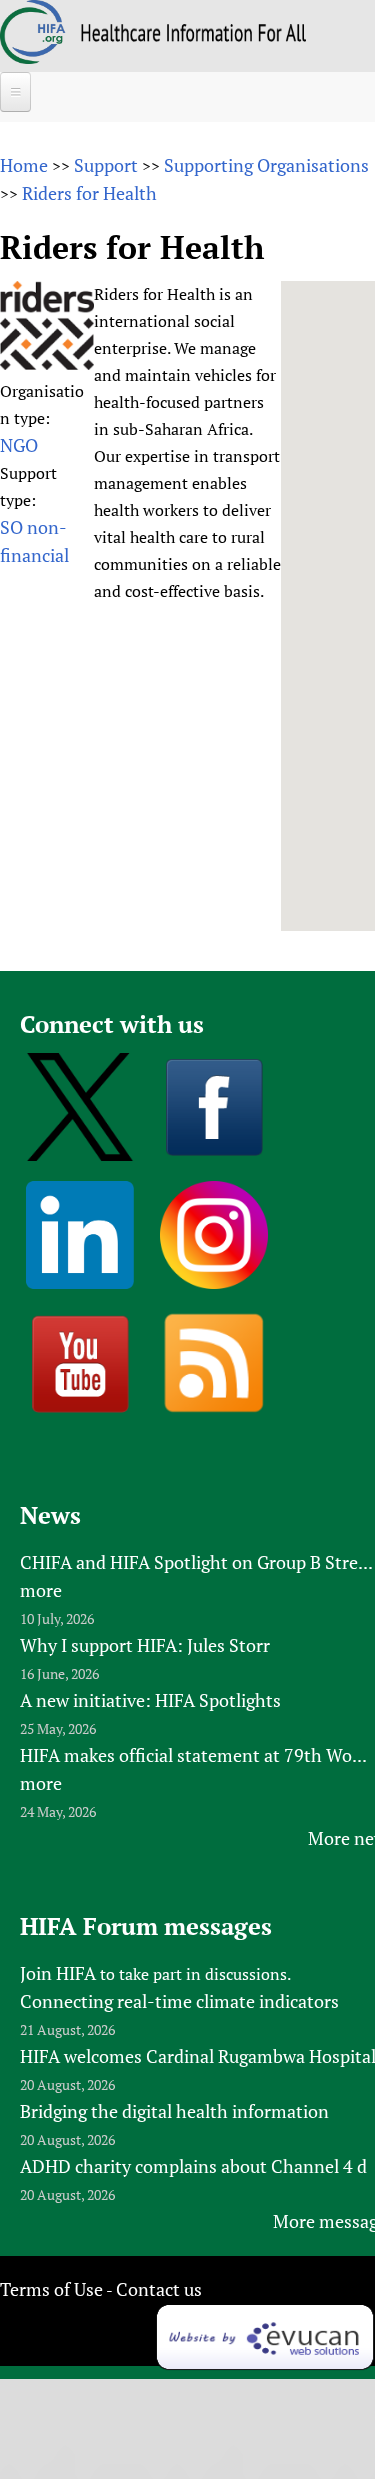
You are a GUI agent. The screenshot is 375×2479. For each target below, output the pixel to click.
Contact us (159, 2289)
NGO (19, 445)
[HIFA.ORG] (33, 57)
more (41, 1590)
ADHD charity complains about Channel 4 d (193, 2166)
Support (106, 165)
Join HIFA (58, 1973)
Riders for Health (89, 193)
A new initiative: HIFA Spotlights (150, 1700)
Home (24, 165)
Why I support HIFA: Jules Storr (145, 1645)
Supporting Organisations (266, 165)
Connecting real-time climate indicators (179, 2001)
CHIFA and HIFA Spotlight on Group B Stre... (196, 1562)
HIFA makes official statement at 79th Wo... (193, 1755)
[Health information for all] (193, 35)
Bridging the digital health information (174, 2111)
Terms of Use (51, 2289)
